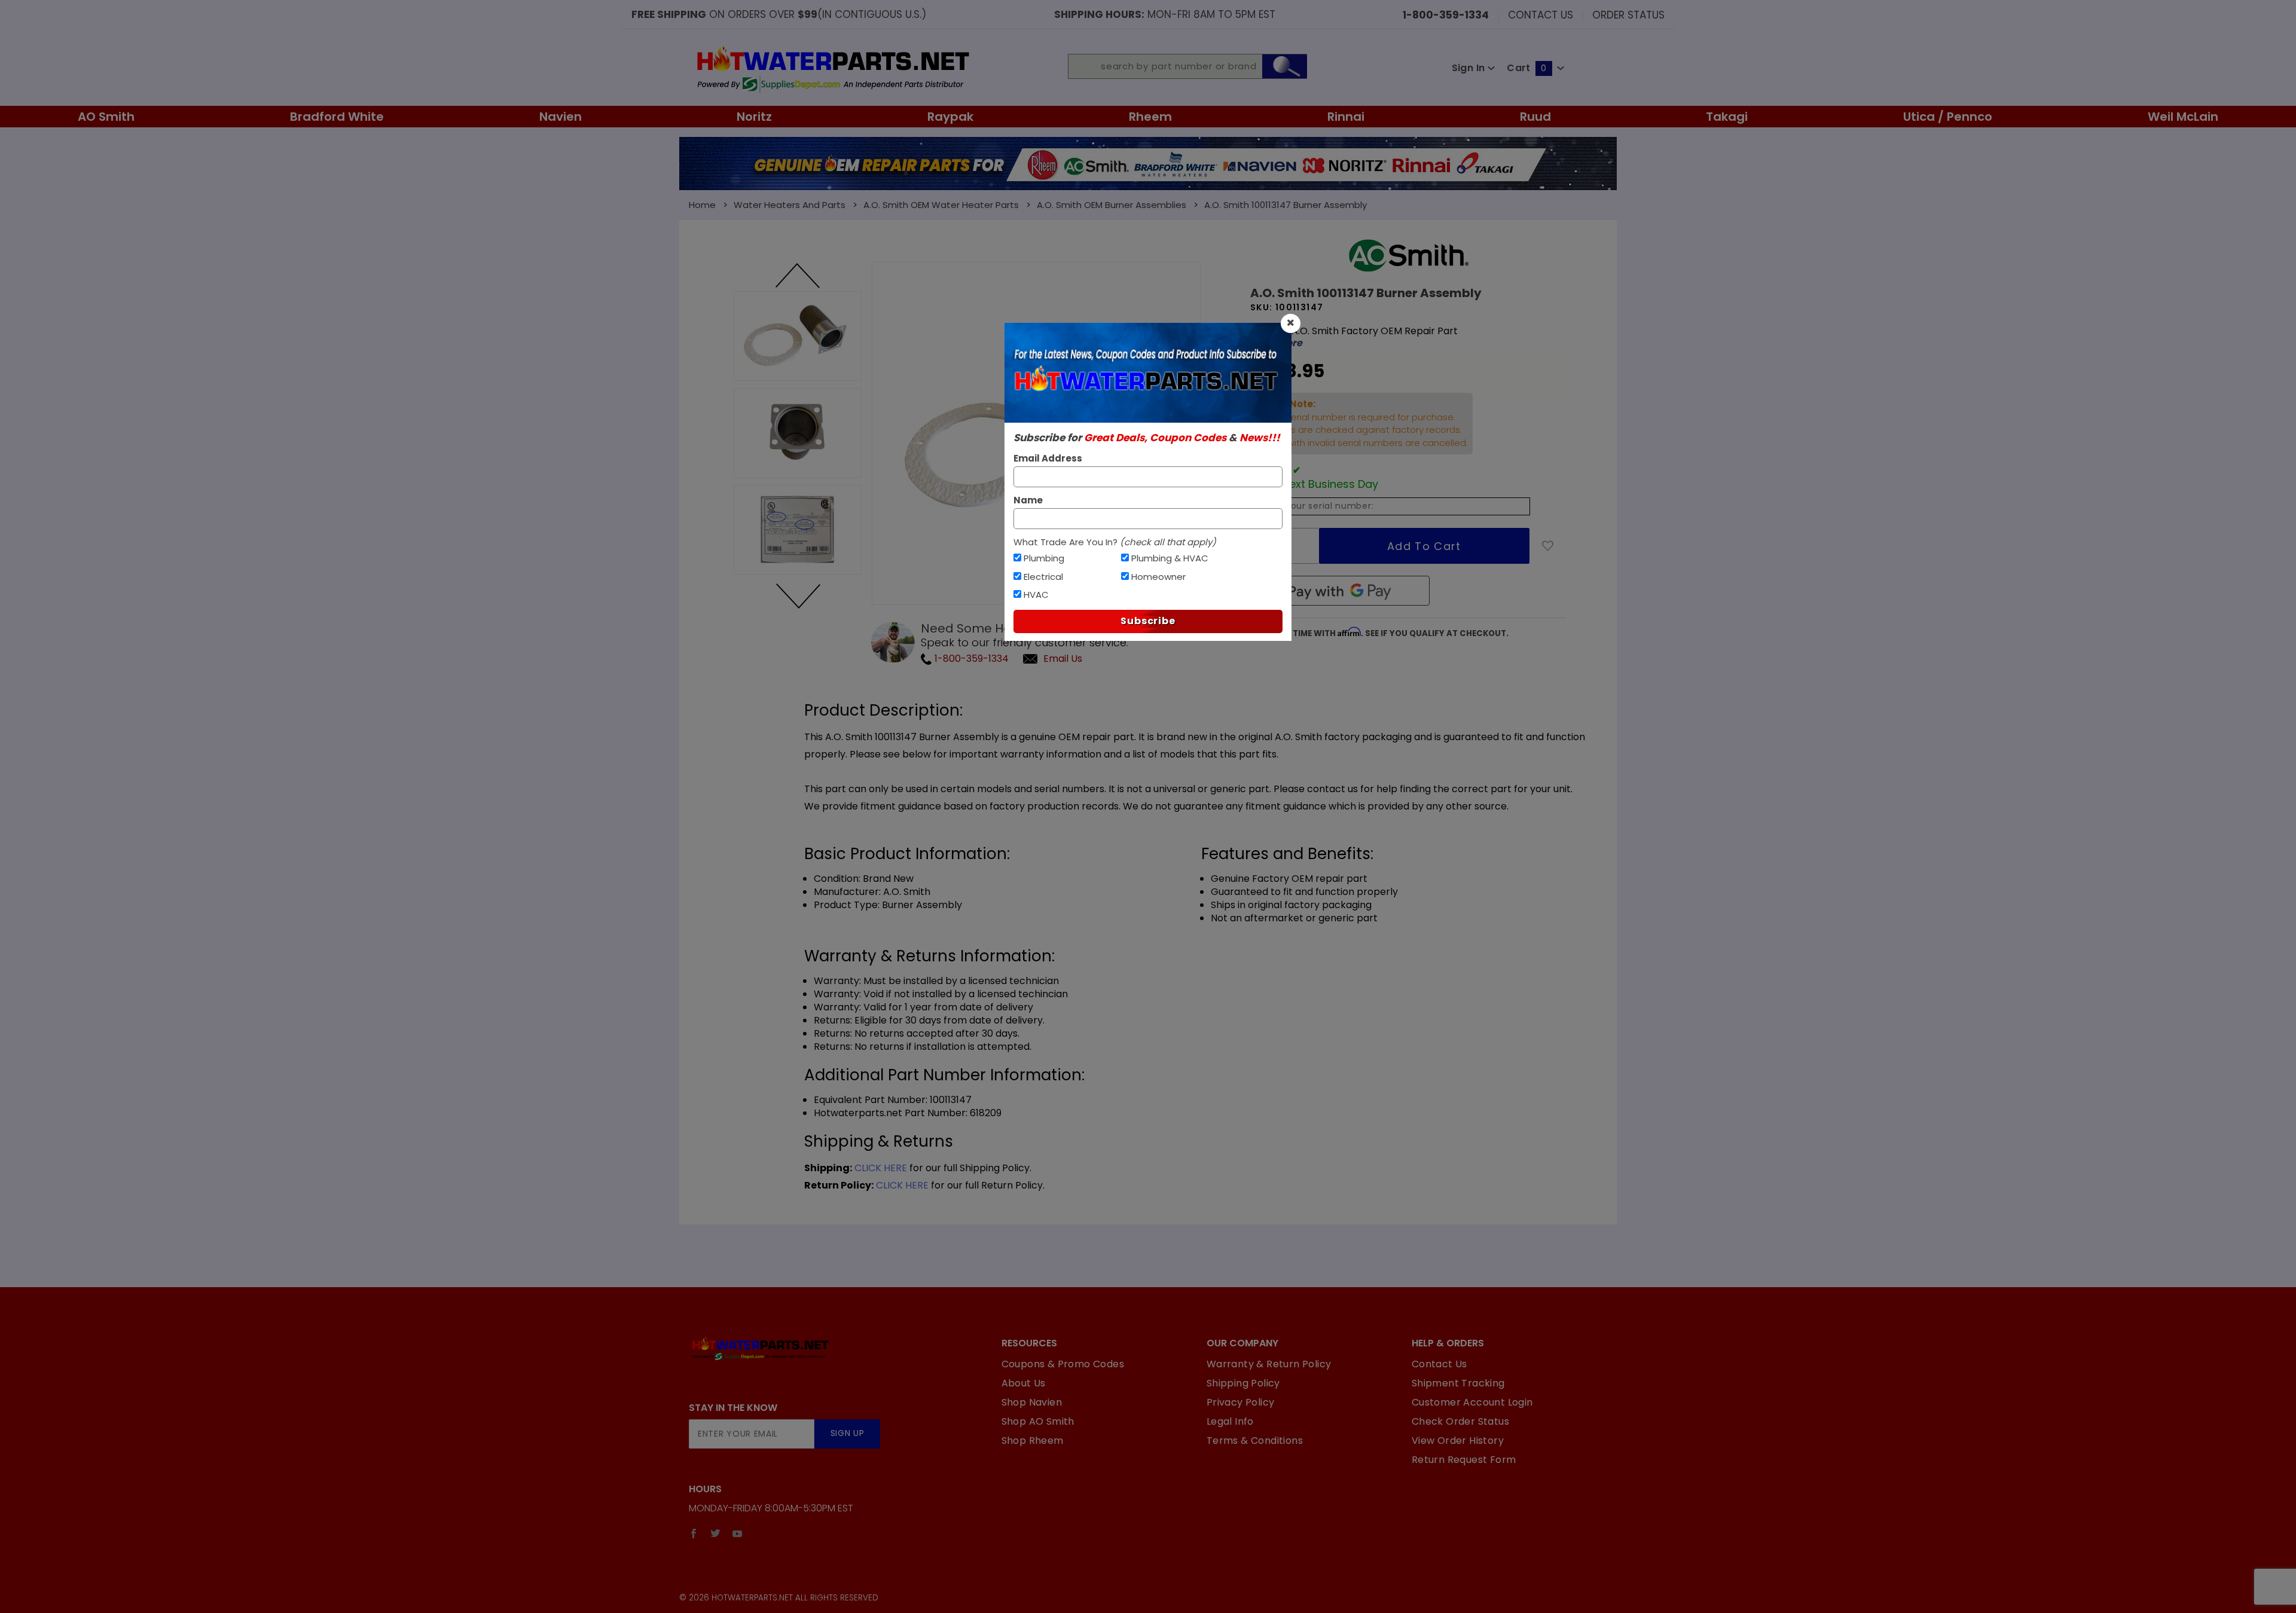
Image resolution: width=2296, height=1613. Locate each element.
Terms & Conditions (1255, 1441)
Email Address (1048, 458)
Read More (1276, 343)
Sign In (1470, 68)
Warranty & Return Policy (1269, 1364)
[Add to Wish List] (1548, 546)
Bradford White (337, 117)
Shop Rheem (1033, 1441)
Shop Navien (1032, 1402)
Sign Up (848, 1433)
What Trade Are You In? (1115, 542)
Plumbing (1044, 558)
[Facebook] (694, 1533)
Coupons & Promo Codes (1063, 1364)
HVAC (1036, 595)
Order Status (1628, 14)
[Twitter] (715, 1533)
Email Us (1063, 659)
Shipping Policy (1243, 1383)
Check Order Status (1460, 1421)
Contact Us (1541, 14)
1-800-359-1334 (970, 659)
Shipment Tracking (1458, 1383)
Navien (561, 117)
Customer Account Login (1472, 1402)
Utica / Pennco (1948, 117)
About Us (1024, 1383)
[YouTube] (738, 1533)
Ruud (1535, 117)
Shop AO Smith (1038, 1421)
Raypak (950, 117)
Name (1028, 500)
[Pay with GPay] (1340, 591)
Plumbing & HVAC (1170, 558)
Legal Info (1230, 1421)
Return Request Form (1464, 1460)
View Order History (1458, 1441)
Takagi (1727, 117)
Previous (798, 276)
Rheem (1150, 117)
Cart (1526, 68)
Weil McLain (2183, 117)
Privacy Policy (1241, 1402)
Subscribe (1148, 621)
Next (798, 595)
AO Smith (106, 117)
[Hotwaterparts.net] (832, 68)
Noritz (754, 117)
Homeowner (1158, 577)
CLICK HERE (881, 1168)
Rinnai (1346, 117)
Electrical (1043, 577)
